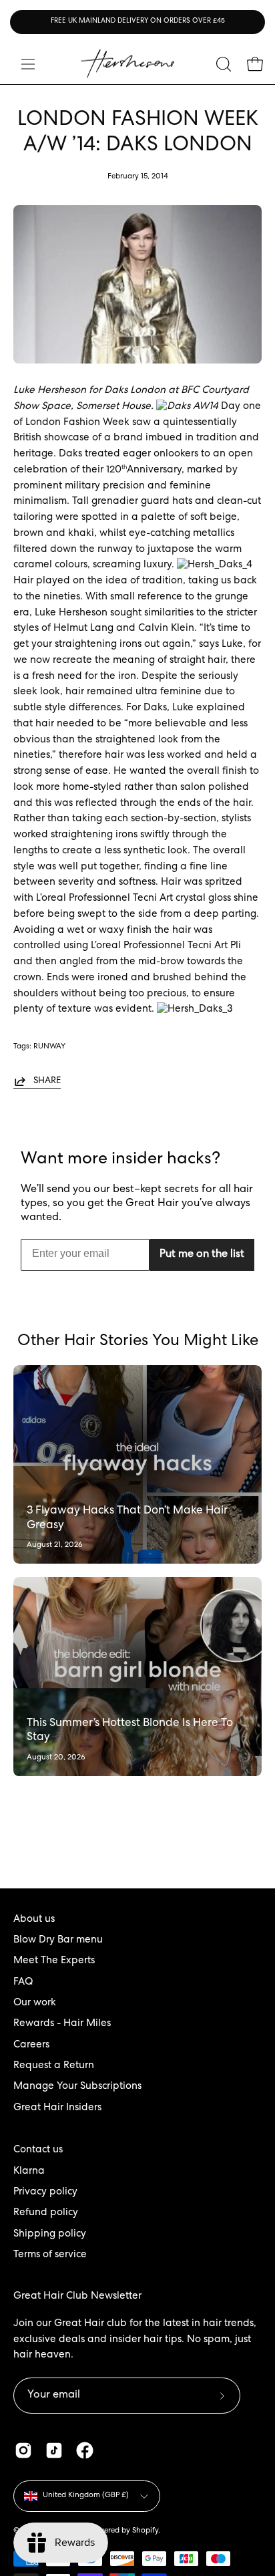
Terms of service (50, 2255)
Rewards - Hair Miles (62, 2024)
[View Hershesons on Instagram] (23, 2450)
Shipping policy (50, 2235)
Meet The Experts (54, 1961)
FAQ (23, 1983)
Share (47, 1081)
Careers (31, 2045)
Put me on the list (202, 1255)
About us (34, 1920)
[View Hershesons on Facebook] (85, 2450)
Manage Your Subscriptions (77, 2087)
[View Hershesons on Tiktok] (54, 2450)
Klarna (29, 2172)
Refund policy (46, 2213)
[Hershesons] (127, 64)
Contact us (38, 2150)
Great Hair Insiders (57, 2108)
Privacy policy (45, 2192)
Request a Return (54, 2066)
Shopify (145, 2531)
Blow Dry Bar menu (58, 1941)
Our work (35, 2003)
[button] (222, 64)
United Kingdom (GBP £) (86, 2495)
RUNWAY (49, 1047)
